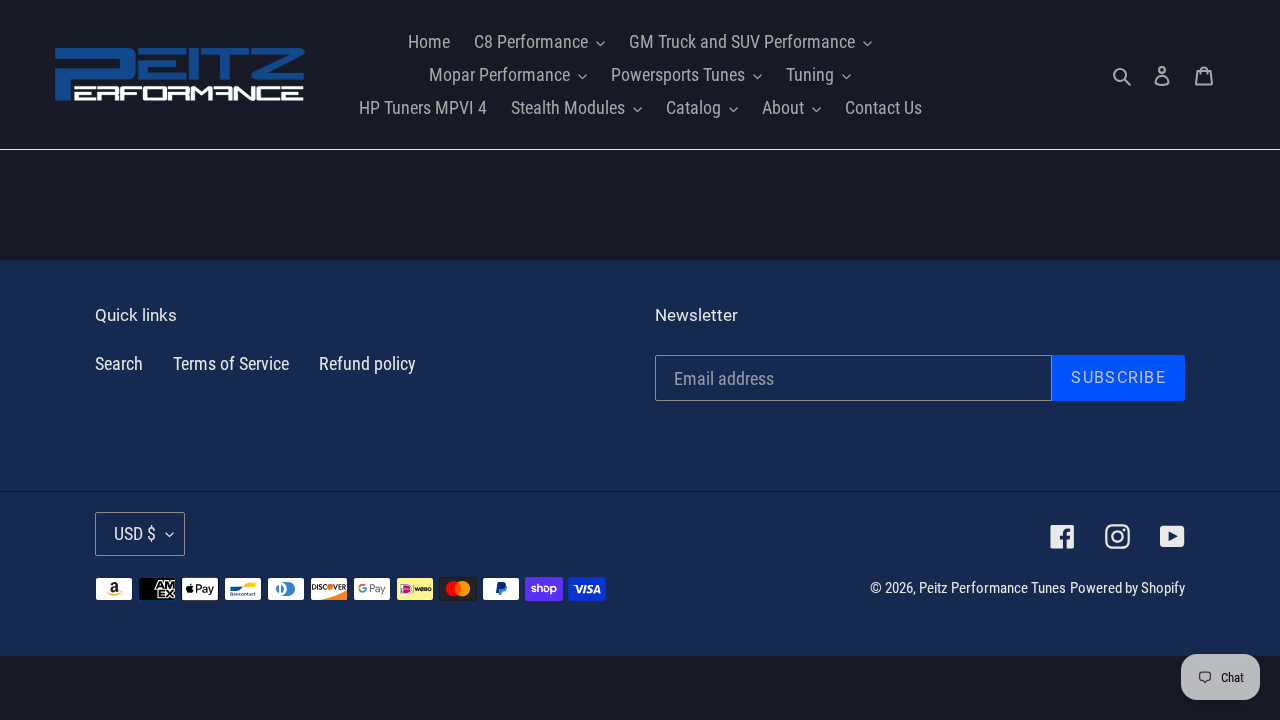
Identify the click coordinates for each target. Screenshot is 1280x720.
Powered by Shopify (1127, 588)
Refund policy (367, 363)
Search (119, 363)
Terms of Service (231, 363)
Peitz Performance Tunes (992, 588)
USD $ (135, 533)
